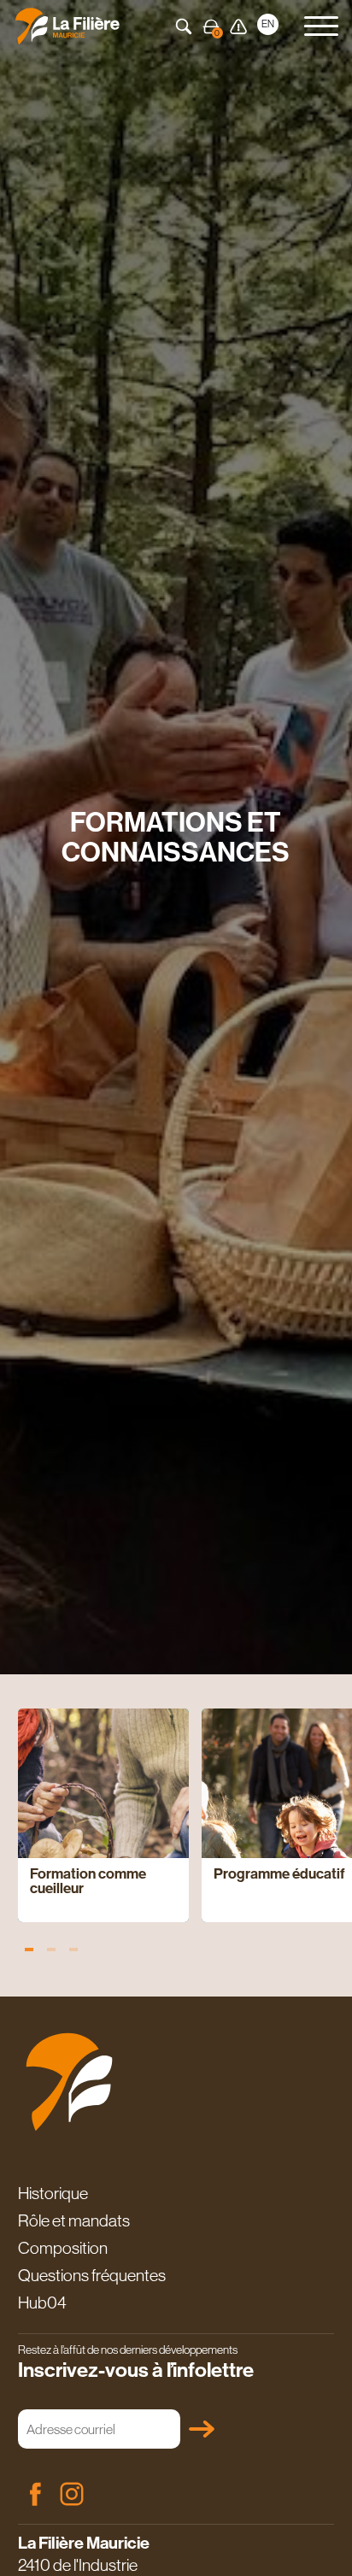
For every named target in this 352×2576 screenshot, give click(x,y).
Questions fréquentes (92, 2275)
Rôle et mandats (74, 2220)
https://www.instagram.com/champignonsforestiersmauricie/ (72, 2494)
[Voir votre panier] (211, 26)
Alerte (238, 26)
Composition (63, 2248)
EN (268, 24)
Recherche (184, 26)
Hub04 (42, 2303)
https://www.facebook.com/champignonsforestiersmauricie (35, 2494)
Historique (53, 2193)
